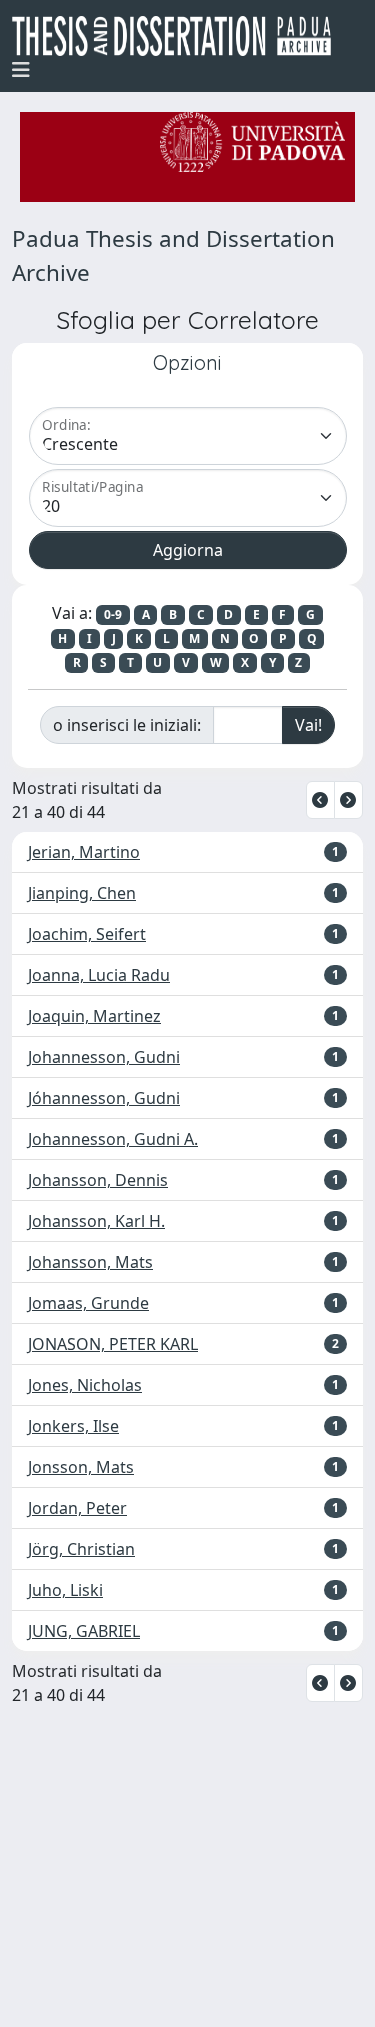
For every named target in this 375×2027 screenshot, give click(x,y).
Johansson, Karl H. (96, 1221)
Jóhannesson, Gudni (104, 1098)
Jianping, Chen (82, 893)
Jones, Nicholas (85, 1385)
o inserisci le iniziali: (127, 725)
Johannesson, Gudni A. (113, 1139)
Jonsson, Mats (81, 1467)
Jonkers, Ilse (73, 1426)
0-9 (113, 614)
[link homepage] (179, 36)
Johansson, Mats (90, 1262)
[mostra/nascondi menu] (21, 70)
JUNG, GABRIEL (84, 1631)
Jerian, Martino (84, 852)
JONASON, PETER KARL (113, 1344)
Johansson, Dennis (98, 1180)
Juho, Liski (65, 1590)
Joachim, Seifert (87, 934)
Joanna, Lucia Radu (99, 975)
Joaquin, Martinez (94, 1016)
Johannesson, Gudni (104, 1057)
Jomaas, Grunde (88, 1303)
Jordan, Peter (77, 1508)
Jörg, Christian (81, 1549)
